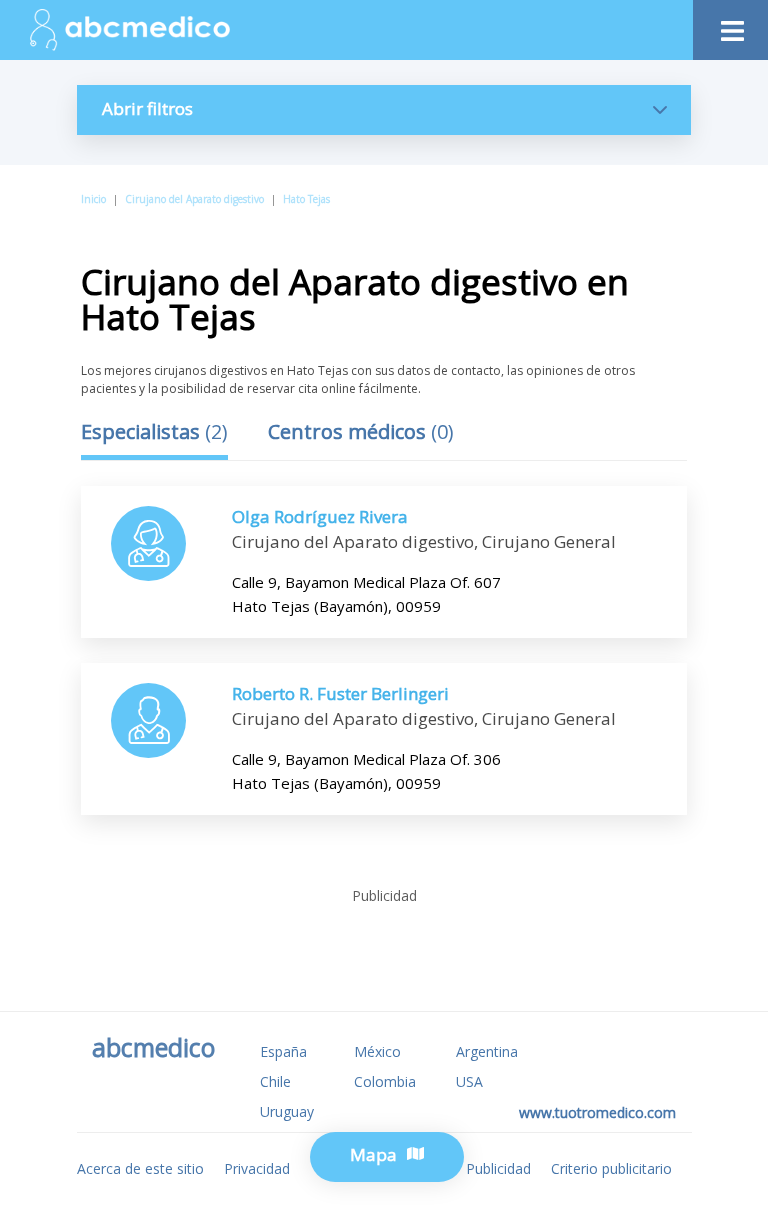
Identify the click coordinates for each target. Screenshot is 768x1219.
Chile (275, 1081)
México (377, 1051)
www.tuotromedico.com (597, 1112)
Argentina (487, 1051)
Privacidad (257, 1168)
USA (469, 1081)
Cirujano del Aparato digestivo (194, 199)
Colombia (385, 1081)
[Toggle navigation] (730, 25)
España (283, 1051)
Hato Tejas (306, 199)
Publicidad (498, 1168)
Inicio (93, 199)
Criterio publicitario (611, 1168)
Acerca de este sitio (140, 1168)
